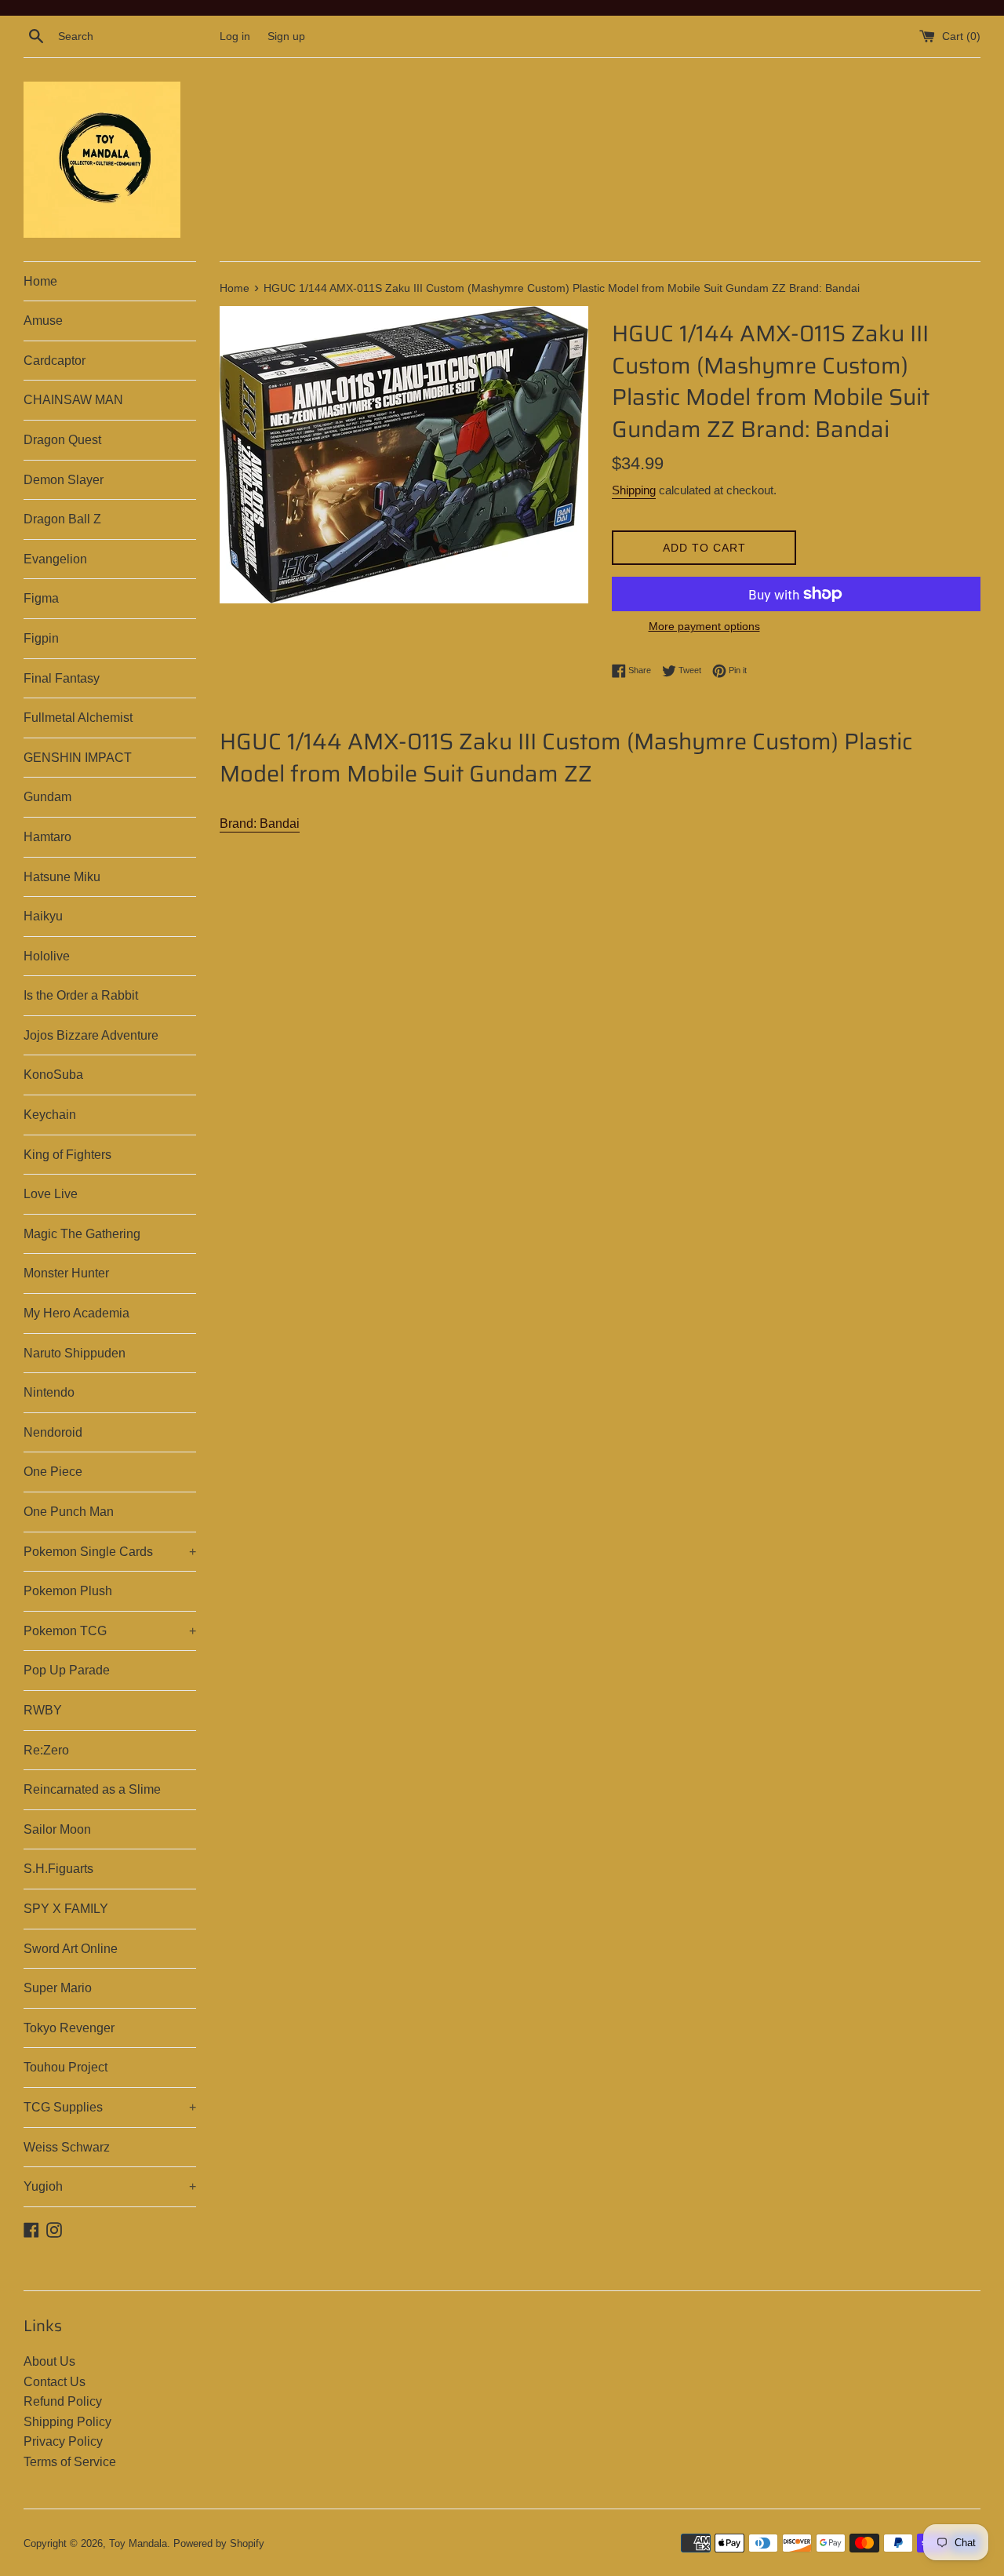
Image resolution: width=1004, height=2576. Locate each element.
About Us (49, 2361)
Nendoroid (53, 1432)
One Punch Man (69, 1512)
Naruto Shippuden (75, 1353)
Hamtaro (47, 837)
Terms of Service (70, 2462)
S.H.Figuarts (58, 1869)
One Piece (53, 1472)
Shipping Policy (67, 2422)
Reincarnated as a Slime (92, 1789)
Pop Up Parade (67, 1670)
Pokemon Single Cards (110, 1552)
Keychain (50, 1115)
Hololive (47, 956)
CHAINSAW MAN (73, 400)
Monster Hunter (66, 1273)
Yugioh (110, 2186)
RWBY (43, 1710)
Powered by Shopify (219, 2543)
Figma (41, 598)
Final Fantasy (62, 678)
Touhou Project (65, 2067)
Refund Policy (63, 2401)
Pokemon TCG (110, 1631)
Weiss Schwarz (67, 2147)
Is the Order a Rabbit (81, 995)
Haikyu (43, 916)
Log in (235, 36)
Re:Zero (46, 1750)
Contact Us (55, 2382)
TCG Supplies (110, 2107)
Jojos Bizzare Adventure (91, 1035)
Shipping (634, 490)
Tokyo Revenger (69, 2028)
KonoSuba (53, 1075)
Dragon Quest (62, 440)
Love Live (51, 1194)
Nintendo (49, 1392)
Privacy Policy (63, 2441)
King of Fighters (67, 1155)
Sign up (286, 36)
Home (40, 281)
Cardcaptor (55, 361)
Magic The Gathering (82, 1234)
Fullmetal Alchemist (78, 718)
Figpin (41, 638)
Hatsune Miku (62, 877)
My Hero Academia (76, 1313)
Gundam (47, 797)
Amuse (43, 321)
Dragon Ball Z (62, 519)
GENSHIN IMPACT (78, 758)
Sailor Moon (57, 1829)
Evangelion (55, 559)
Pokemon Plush (68, 1591)
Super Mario (58, 1988)
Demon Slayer (64, 480)
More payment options (704, 626)
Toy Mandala (138, 2543)
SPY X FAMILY (66, 1909)
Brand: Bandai (260, 823)
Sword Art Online (71, 1949)
